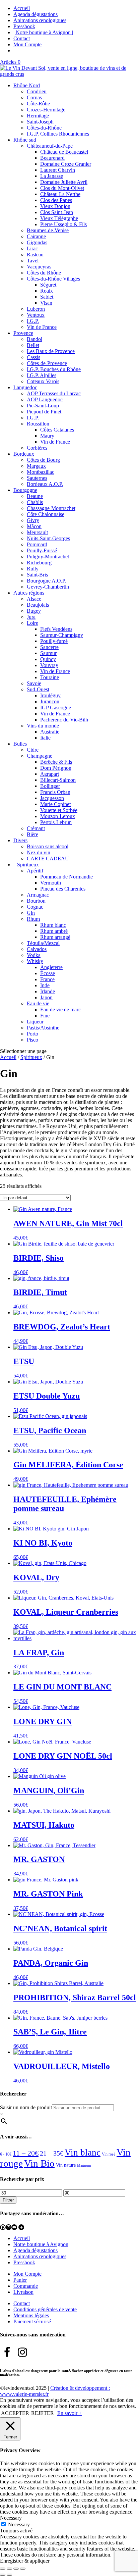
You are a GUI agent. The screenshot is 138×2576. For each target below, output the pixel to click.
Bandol (34, 339)
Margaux (36, 466)
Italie (45, 738)
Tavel (33, 261)
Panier (20, 2280)
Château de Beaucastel (64, 152)
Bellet (33, 345)
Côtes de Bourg (43, 460)
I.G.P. (33, 321)
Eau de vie (38, 1003)
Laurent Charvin (58, 170)
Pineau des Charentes (63, 889)
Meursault (37, 532)
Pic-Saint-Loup (43, 406)
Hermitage (38, 116)
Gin (31, 913)
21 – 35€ (52, 2153)
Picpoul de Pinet (44, 412)
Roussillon (38, 424)
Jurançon (50, 701)
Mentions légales (31, 2315)
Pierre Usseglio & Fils (63, 224)
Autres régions (29, 593)
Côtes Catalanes (57, 430)
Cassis (33, 357)
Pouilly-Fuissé (42, 550)
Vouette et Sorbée (59, 810)
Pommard (37, 544)
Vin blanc (83, 2153)
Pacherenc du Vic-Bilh (64, 720)
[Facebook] (3, 2227)
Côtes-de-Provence (47, 363)
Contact (22, 38)
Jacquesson (52, 798)
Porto (32, 1034)
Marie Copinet (55, 804)
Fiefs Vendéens (56, 629)
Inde (45, 985)
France (47, 979)
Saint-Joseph (40, 122)
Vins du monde (43, 726)
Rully (33, 569)
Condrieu (37, 91)
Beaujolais (38, 605)
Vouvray (49, 665)
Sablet (47, 297)
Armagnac (38, 895)
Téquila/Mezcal (43, 943)
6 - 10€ (6, 2154)
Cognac (35, 907)
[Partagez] (16, 2569)
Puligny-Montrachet (48, 557)
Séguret (48, 285)
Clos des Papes (56, 200)
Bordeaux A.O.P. (45, 484)
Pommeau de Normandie (66, 877)
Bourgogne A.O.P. (46, 581)
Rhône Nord (27, 85)
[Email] (14, 2227)
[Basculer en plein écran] (9, 2569)
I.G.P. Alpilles (42, 375)
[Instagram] (9, 2227)
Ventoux (36, 315)
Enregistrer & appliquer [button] (25, 2561)
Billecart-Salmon (58, 780)
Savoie (34, 683)
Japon (46, 997)
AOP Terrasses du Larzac (54, 393)
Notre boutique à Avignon (41, 2244)
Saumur (48, 653)
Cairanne (36, 236)
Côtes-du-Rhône (44, 128)
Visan (46, 303)
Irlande (48, 991)
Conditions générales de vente (45, 2309)
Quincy (48, 659)
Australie (50, 732)
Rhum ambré (54, 931)
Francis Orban (55, 792)
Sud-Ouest (38, 689)
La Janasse (52, 176)
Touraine (50, 677)
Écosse (48, 973)
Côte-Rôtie (38, 104)
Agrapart (50, 774)
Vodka (34, 955)
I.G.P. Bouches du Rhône (54, 369)
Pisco (32, 1040)
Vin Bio (39, 2163)
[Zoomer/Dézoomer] (3, 2569)
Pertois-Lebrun (56, 822)
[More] (21, 2227)
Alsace (34, 599)
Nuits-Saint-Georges (48, 538)
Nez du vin (39, 852)
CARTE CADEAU (48, 858)
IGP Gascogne (56, 708)
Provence (23, 333)
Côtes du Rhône (44, 273)
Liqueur (35, 1022)
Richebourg (39, 563)
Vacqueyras (39, 267)
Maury (47, 436)
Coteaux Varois (43, 381)
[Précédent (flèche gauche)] (3, 2575)
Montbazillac (41, 472)
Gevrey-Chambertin (48, 587)
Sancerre (49, 647)
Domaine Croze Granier (66, 164)
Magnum (84, 2165)
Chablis (35, 502)
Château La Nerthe (60, 194)
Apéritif (35, 871)
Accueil (22, 8)
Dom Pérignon (56, 768)
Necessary (19, 2524)
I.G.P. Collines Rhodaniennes (58, 134)
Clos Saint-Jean (57, 212)
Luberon (36, 309)
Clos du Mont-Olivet (62, 188)
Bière (32, 834)
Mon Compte (27, 44)
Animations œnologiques (40, 20)
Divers (20, 840)
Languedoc (25, 387)
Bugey (34, 611)
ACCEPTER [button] (15, 2413)
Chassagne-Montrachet (51, 508)
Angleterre (51, 967)
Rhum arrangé (55, 937)
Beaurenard (52, 158)
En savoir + (70, 2413)
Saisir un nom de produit (26, 2107)
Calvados (37, 949)
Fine (45, 1016)
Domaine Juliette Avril (64, 182)
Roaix (47, 291)
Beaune (35, 496)
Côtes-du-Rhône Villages (53, 279)
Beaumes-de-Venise (48, 230)
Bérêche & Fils (56, 762)
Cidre (33, 750)
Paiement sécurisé (32, 2321)
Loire (32, 623)
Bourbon (36, 901)
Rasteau (35, 255)
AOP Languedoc (45, 399)
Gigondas (37, 242)
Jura (31, 617)
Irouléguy (50, 695)
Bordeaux (24, 454)
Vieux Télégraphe (59, 218)
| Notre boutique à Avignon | (43, 32)
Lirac (32, 248)
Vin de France (42, 327)
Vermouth (51, 883)
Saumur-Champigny (62, 635)
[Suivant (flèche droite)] (9, 2575)
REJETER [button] (43, 2413)
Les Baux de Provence (51, 351)
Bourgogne (25, 490)
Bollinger (50, 786)
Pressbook (24, 26)
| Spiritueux (26, 865)
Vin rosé (109, 2154)
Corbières (37, 448)
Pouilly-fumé (54, 641)
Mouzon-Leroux (58, 816)
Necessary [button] (11, 2518)
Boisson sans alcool (48, 846)
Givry (33, 520)
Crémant (36, 828)
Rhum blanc (53, 925)
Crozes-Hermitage (46, 110)
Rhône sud (25, 140)
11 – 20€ (26, 2153)
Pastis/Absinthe (43, 1028)
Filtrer (8, 2200)
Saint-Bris (37, 575)
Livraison (23, 2292)
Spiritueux (31, 1057)
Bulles (20, 744)
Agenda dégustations (36, 14)
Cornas (34, 97)
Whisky (35, 961)
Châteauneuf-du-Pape (50, 146)
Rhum (33, 919)
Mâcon (34, 526)
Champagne (40, 756)
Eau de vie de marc (60, 1009)
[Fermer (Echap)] (23, 2569)
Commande (26, 2286)
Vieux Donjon (55, 206)
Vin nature (66, 2165)
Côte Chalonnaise (46, 514)
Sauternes (37, 478)
